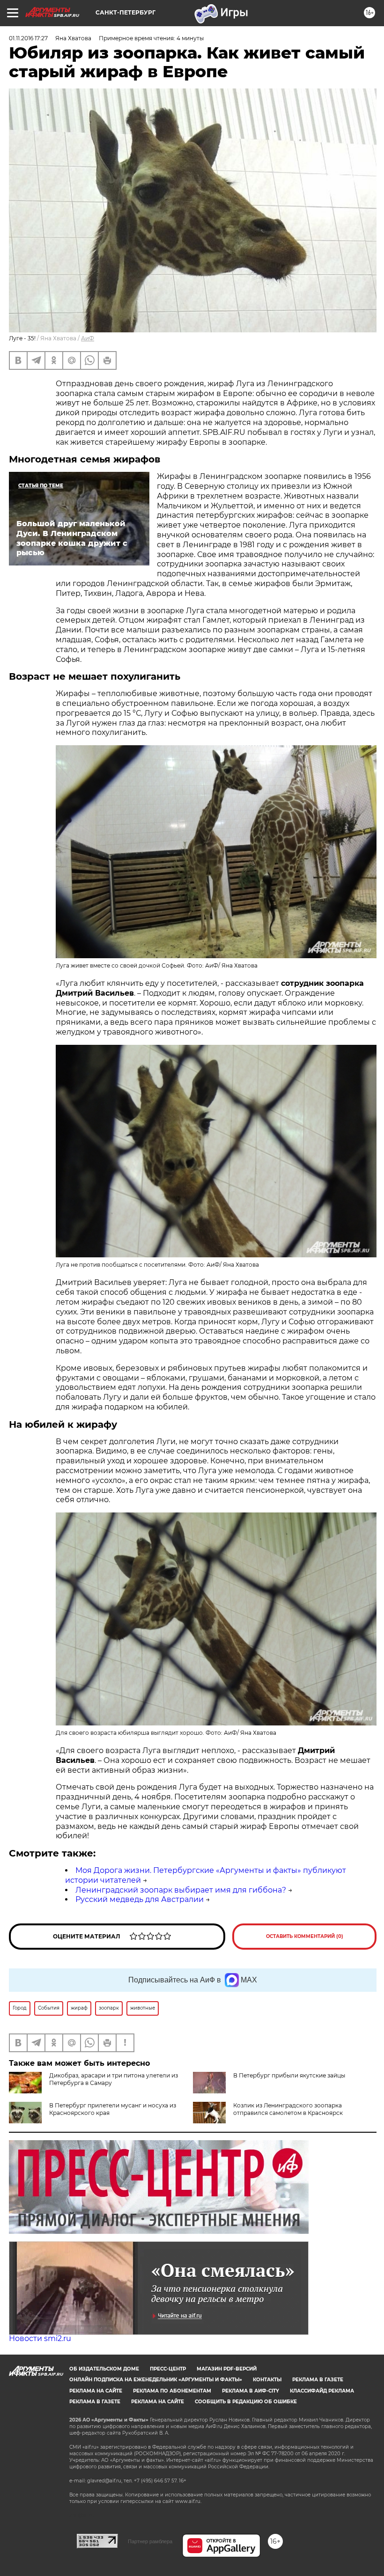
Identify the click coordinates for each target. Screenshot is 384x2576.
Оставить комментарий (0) (305, 1936)
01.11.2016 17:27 (28, 38)
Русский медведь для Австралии (140, 1899)
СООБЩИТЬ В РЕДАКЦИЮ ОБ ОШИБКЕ (246, 2402)
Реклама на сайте (96, 2391)
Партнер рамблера (150, 2541)
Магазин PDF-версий (227, 2369)
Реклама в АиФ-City (251, 2391)
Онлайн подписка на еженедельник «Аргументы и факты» (156, 2380)
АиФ (88, 338)
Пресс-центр (168, 2369)
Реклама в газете (318, 2380)
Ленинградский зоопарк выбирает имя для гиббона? (181, 1890)
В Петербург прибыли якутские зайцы (289, 2075)
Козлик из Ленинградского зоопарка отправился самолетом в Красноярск (288, 2109)
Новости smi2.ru (40, 2338)
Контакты (267, 2380)
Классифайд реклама (322, 2391)
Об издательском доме (104, 2369)
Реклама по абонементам (172, 2391)
